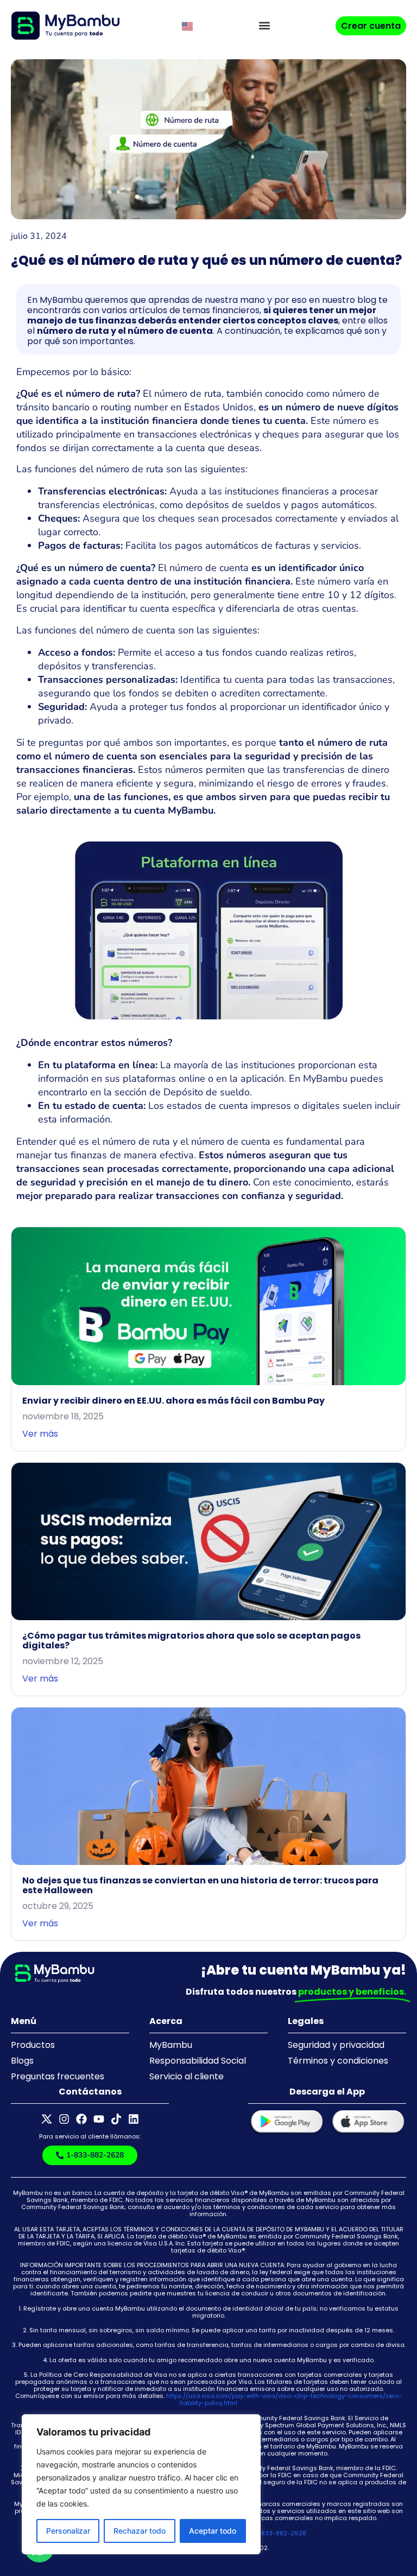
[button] (264, 26)
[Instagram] (64, 2119)
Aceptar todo (213, 2531)
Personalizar (68, 2531)
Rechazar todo (140, 2531)
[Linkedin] (134, 2119)
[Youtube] (99, 2119)
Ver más (40, 1434)
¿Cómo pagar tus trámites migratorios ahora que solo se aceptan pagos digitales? (191, 1641)
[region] (141, 2484)
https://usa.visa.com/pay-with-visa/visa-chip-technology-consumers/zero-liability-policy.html (284, 2399)
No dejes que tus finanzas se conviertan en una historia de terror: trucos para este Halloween (200, 1885)
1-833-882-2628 (281, 2533)
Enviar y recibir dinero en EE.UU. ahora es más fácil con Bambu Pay (173, 1401)
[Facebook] (81, 2119)
